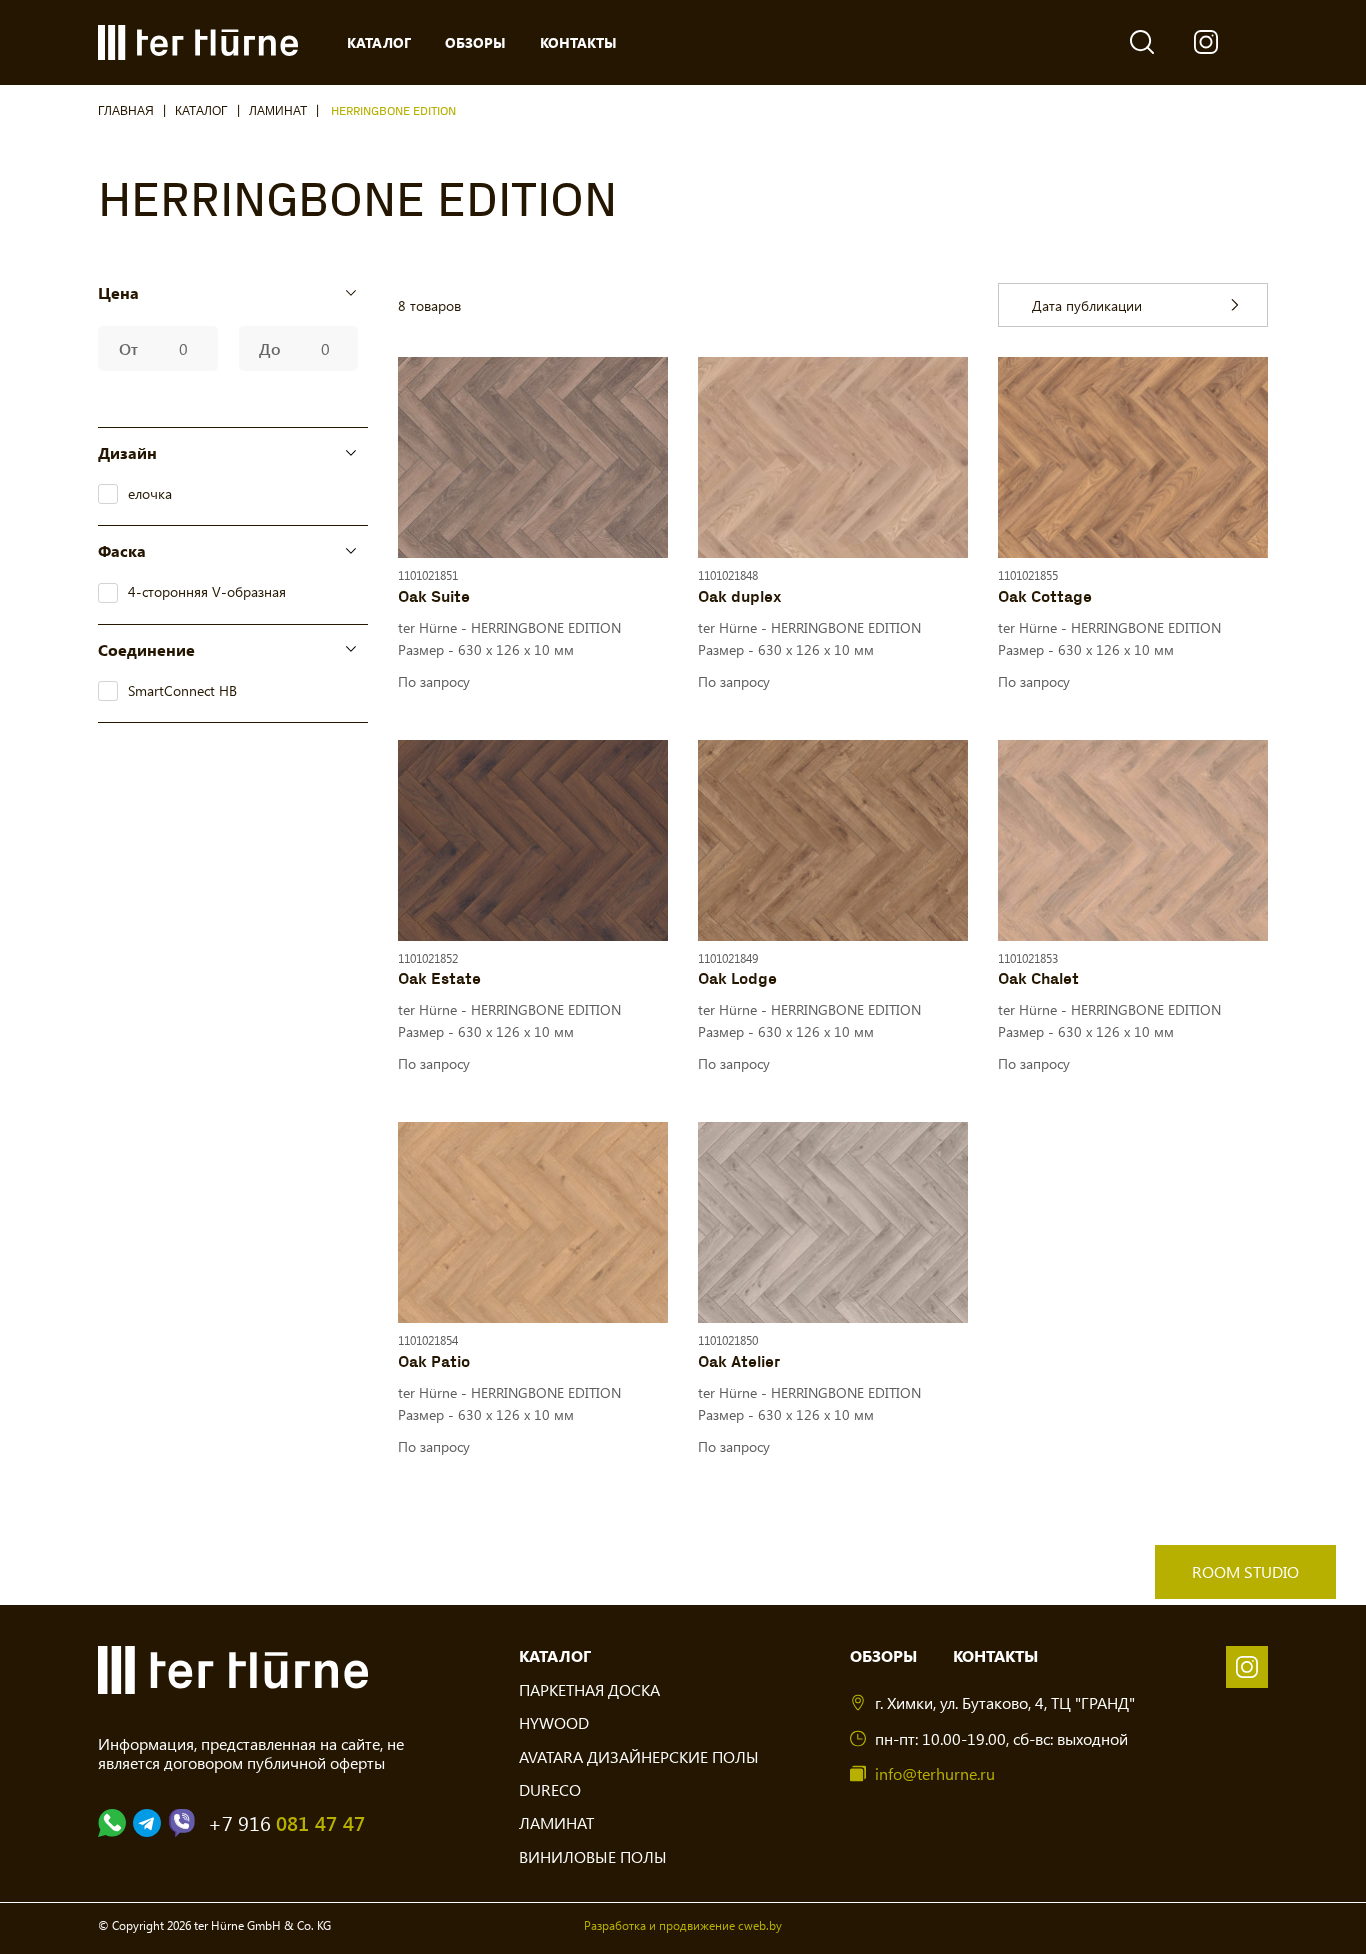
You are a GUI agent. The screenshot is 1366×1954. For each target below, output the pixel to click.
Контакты (995, 1655)
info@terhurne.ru (935, 1774)
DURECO (550, 1789)
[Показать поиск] (1142, 42)
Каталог (201, 111)
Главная (126, 111)
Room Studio (1245, 1571)
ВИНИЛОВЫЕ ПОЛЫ (593, 1856)
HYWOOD (554, 1722)
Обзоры (883, 1655)
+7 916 (286, 1823)
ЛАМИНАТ (278, 111)
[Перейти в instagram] (1247, 1667)
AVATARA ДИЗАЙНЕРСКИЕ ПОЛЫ (639, 1756)
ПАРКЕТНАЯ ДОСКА (589, 1689)
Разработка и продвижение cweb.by (683, 1924)
